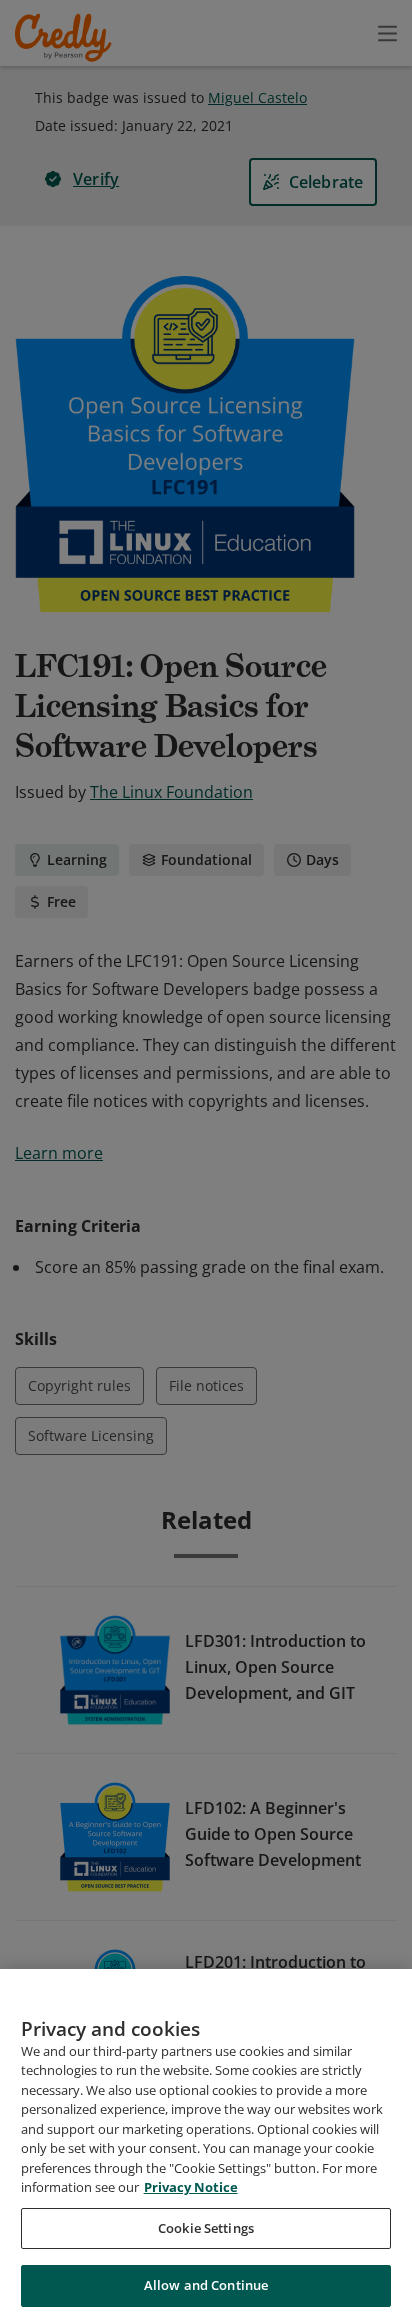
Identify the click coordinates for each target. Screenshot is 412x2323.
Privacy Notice (191, 2187)
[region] (206, 2146)
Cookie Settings (206, 2228)
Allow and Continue (206, 2285)
